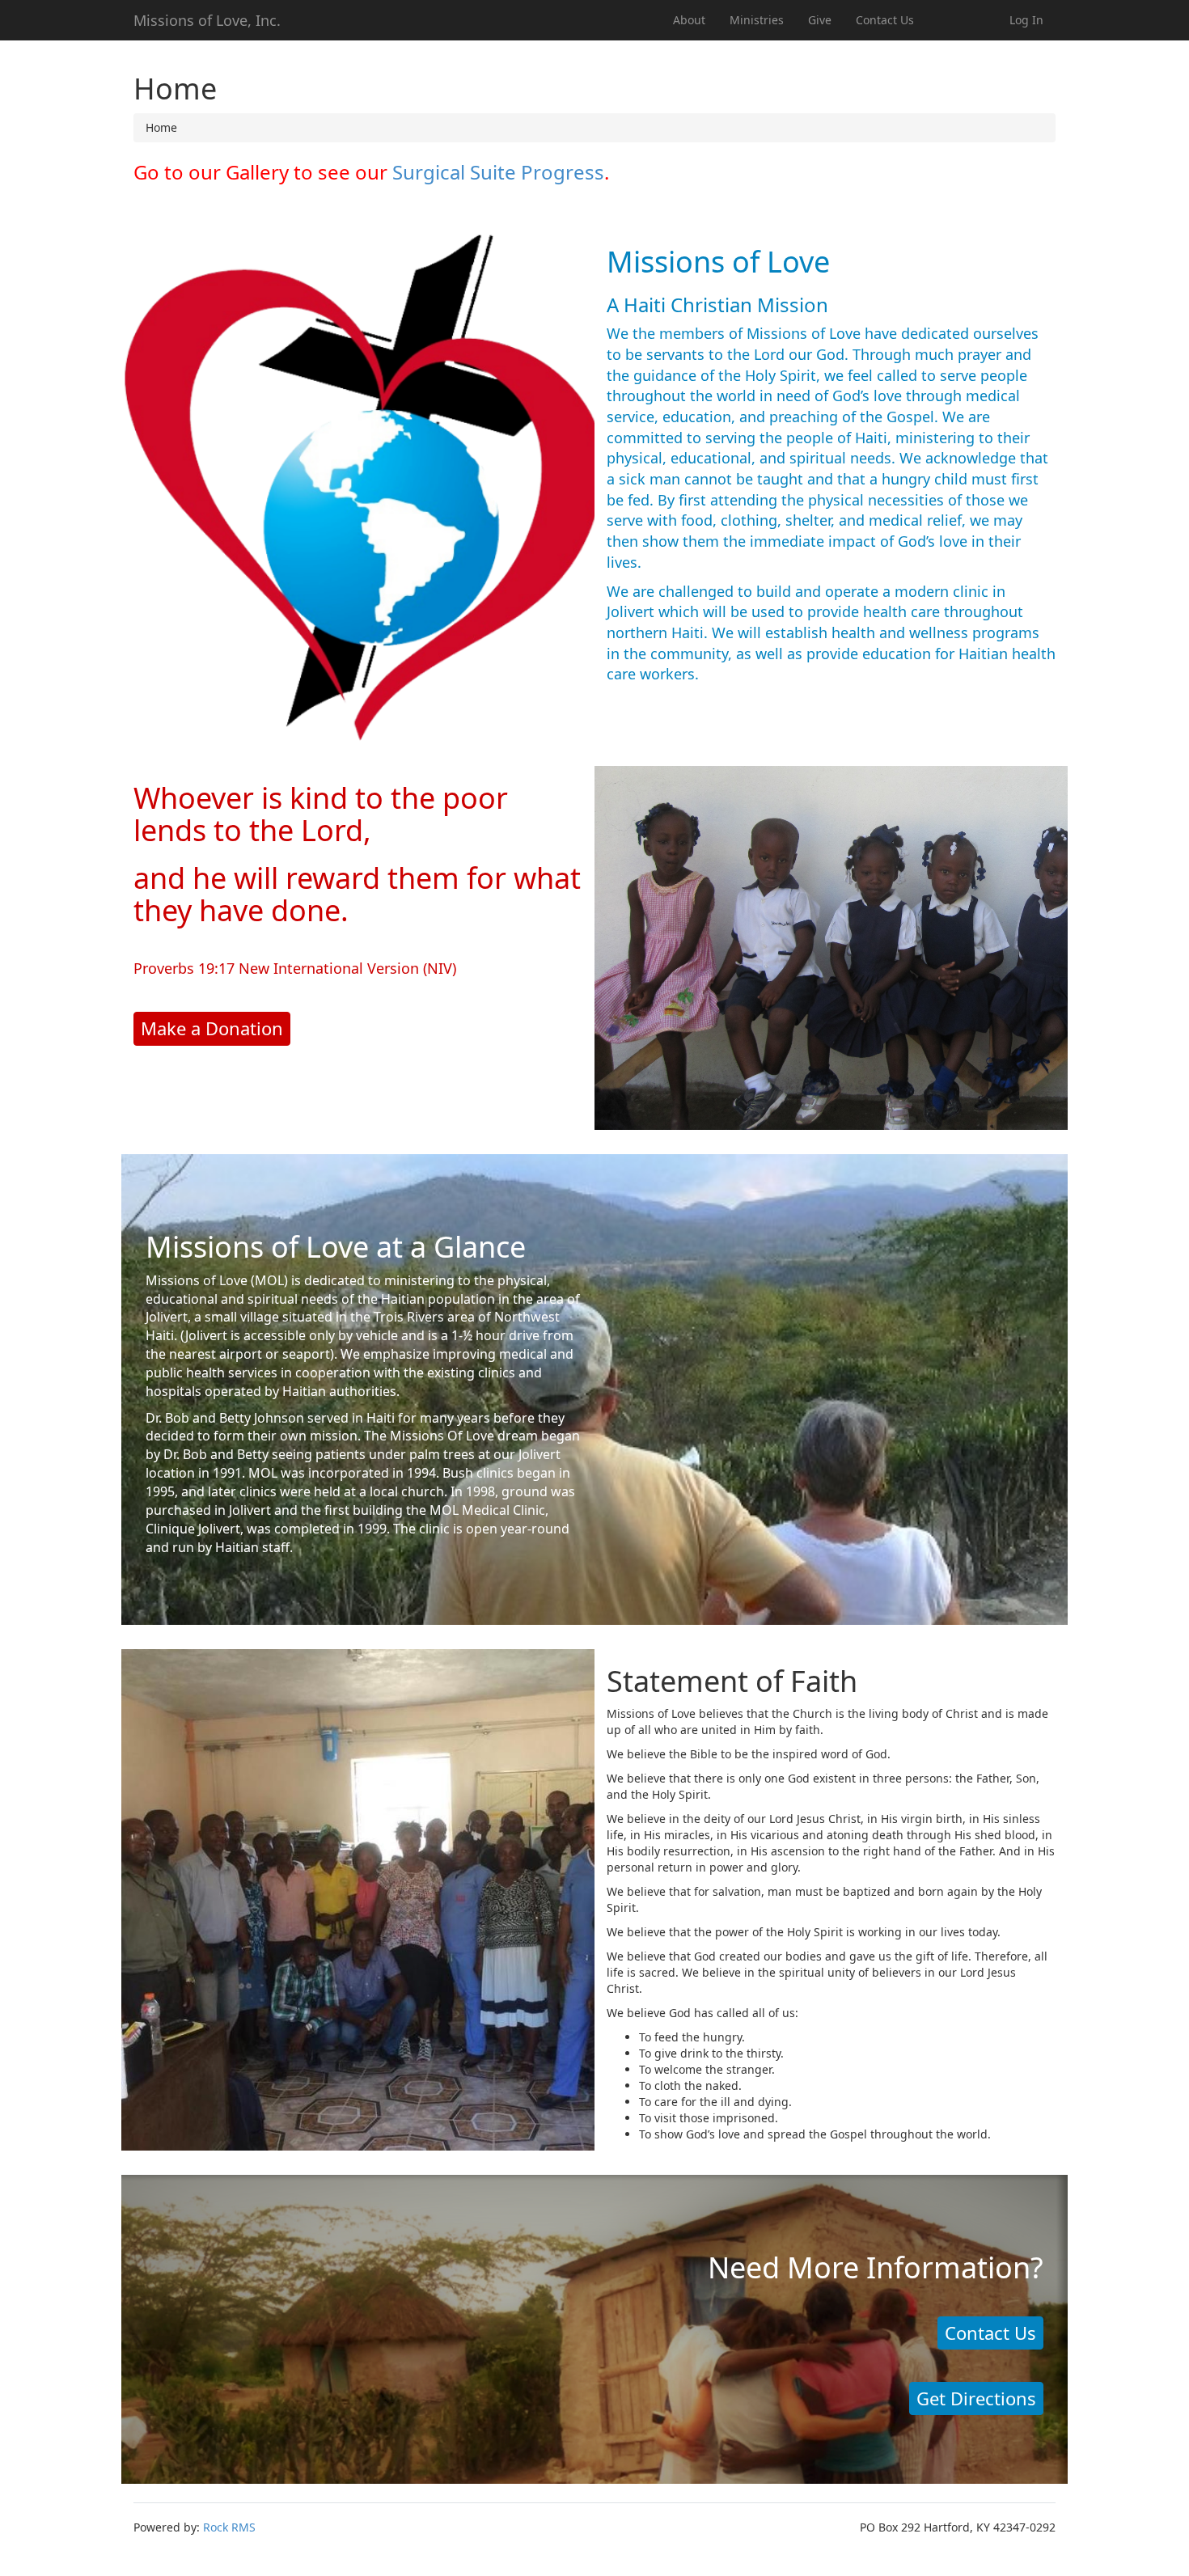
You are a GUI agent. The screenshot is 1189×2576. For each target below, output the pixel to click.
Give (820, 20)
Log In (1026, 20)
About (689, 20)
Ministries (757, 20)
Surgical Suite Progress (498, 172)
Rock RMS (229, 2527)
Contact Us (885, 20)
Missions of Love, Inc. (207, 20)
